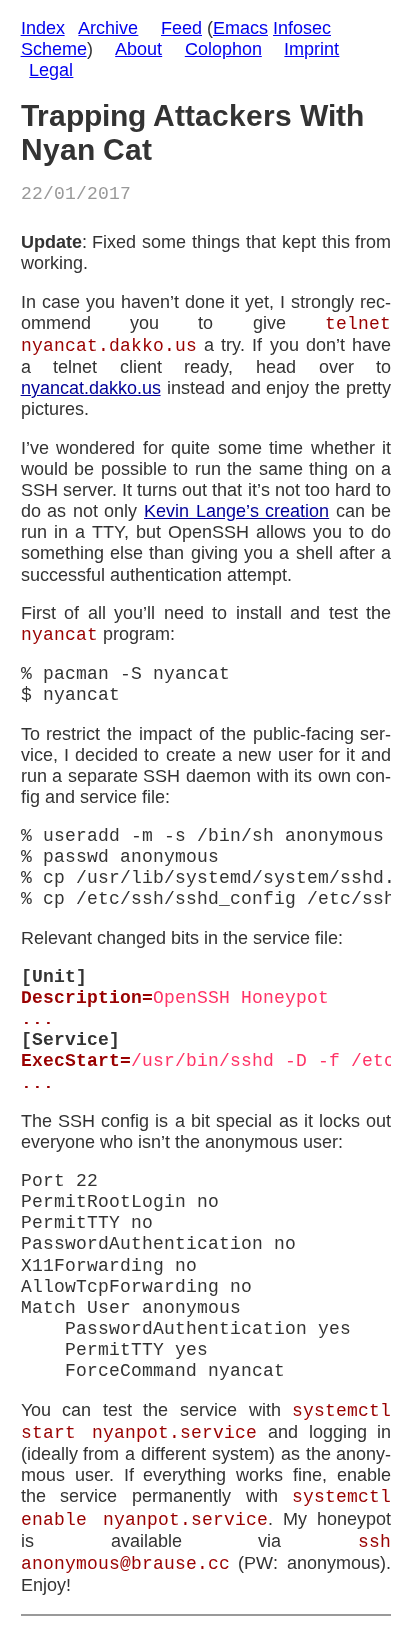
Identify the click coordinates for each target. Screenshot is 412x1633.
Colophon (223, 49)
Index (43, 28)
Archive (108, 28)
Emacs (240, 28)
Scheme (54, 49)
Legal (51, 70)
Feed (181, 28)
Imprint (311, 49)
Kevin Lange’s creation (236, 511)
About (138, 49)
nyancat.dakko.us (91, 388)
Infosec (302, 28)
